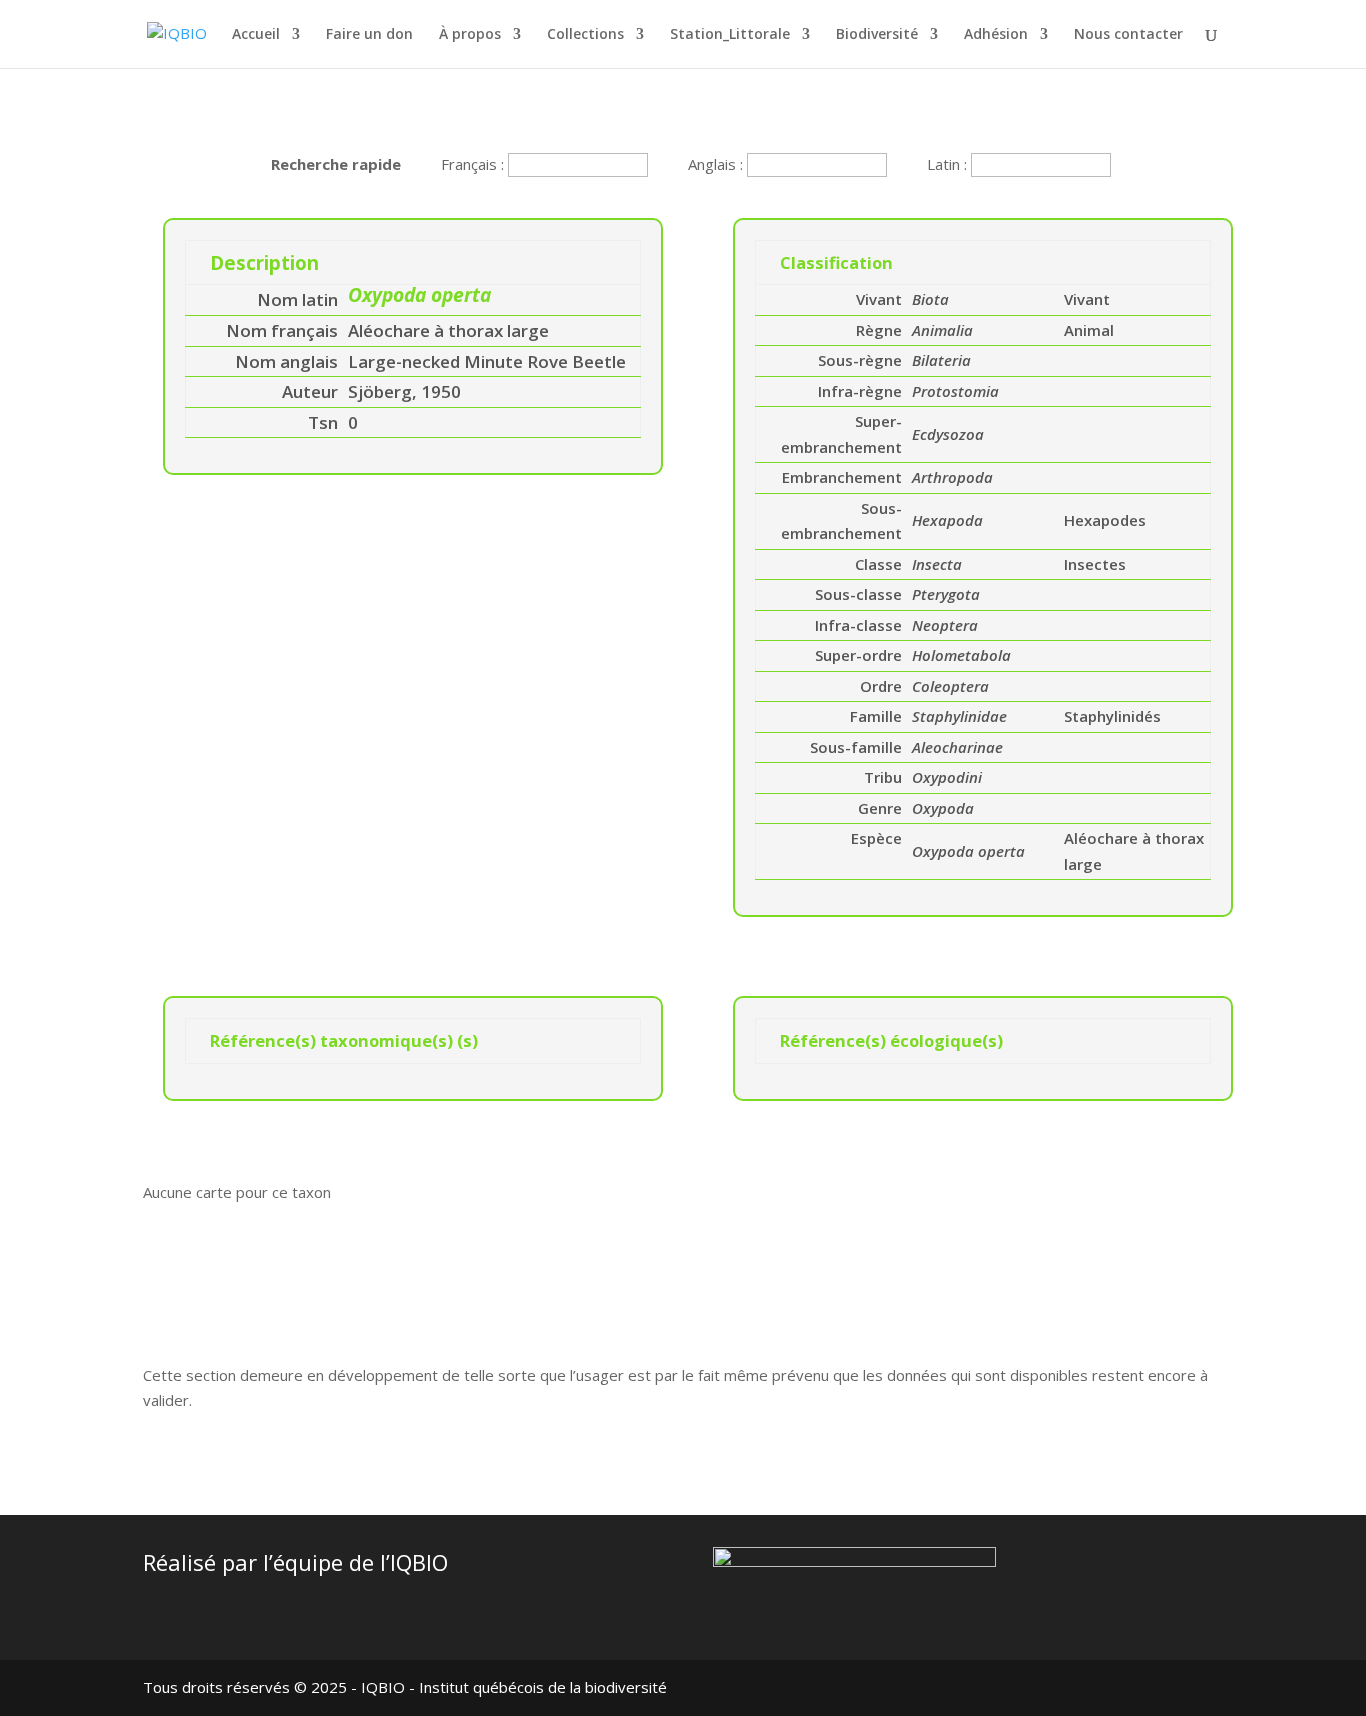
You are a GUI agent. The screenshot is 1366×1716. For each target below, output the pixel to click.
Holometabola (961, 655)
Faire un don (369, 35)
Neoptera (945, 625)
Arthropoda (952, 477)
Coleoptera (950, 686)
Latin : (949, 164)
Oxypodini (947, 777)
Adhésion (996, 35)
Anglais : (717, 164)
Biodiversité (877, 35)
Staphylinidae (959, 716)
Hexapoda (947, 520)
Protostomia (955, 391)
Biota (930, 299)
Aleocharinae (957, 747)
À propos (470, 35)
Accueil (256, 35)
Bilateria (941, 360)
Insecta (937, 564)
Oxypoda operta (968, 851)
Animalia (942, 330)
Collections (585, 35)
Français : (474, 164)
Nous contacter (1128, 35)
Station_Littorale (730, 35)
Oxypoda (943, 808)
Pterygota (946, 594)
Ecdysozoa (948, 434)
